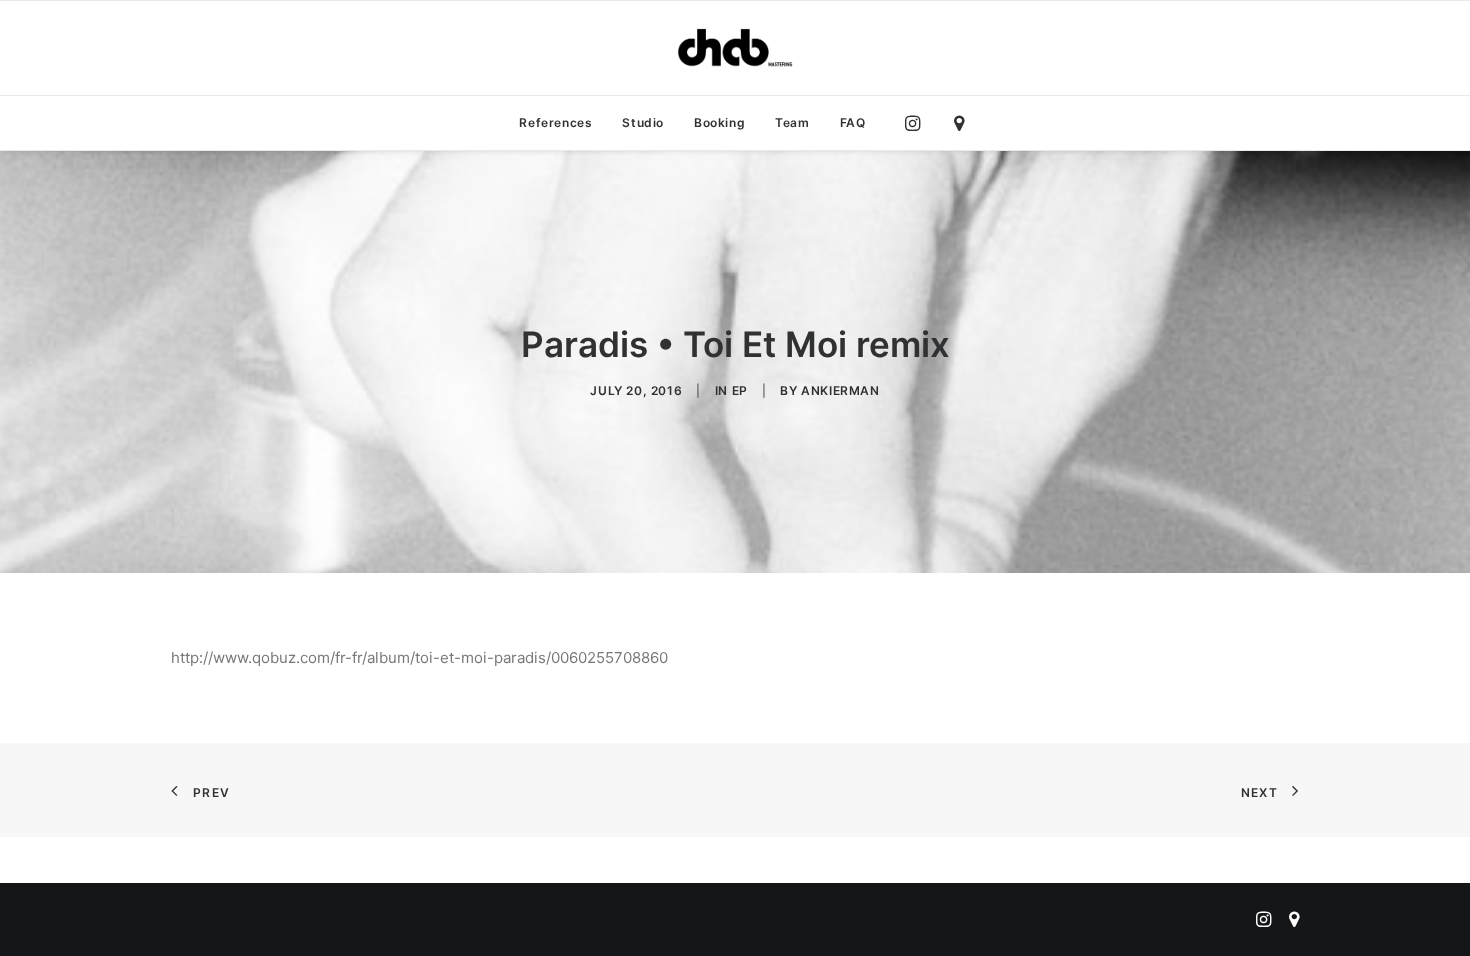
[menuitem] (555, 123)
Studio (643, 122)
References (555, 122)
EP (740, 390)
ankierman (840, 390)
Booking (719, 122)
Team (792, 122)
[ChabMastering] (735, 48)
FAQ (853, 122)
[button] (917, 123)
